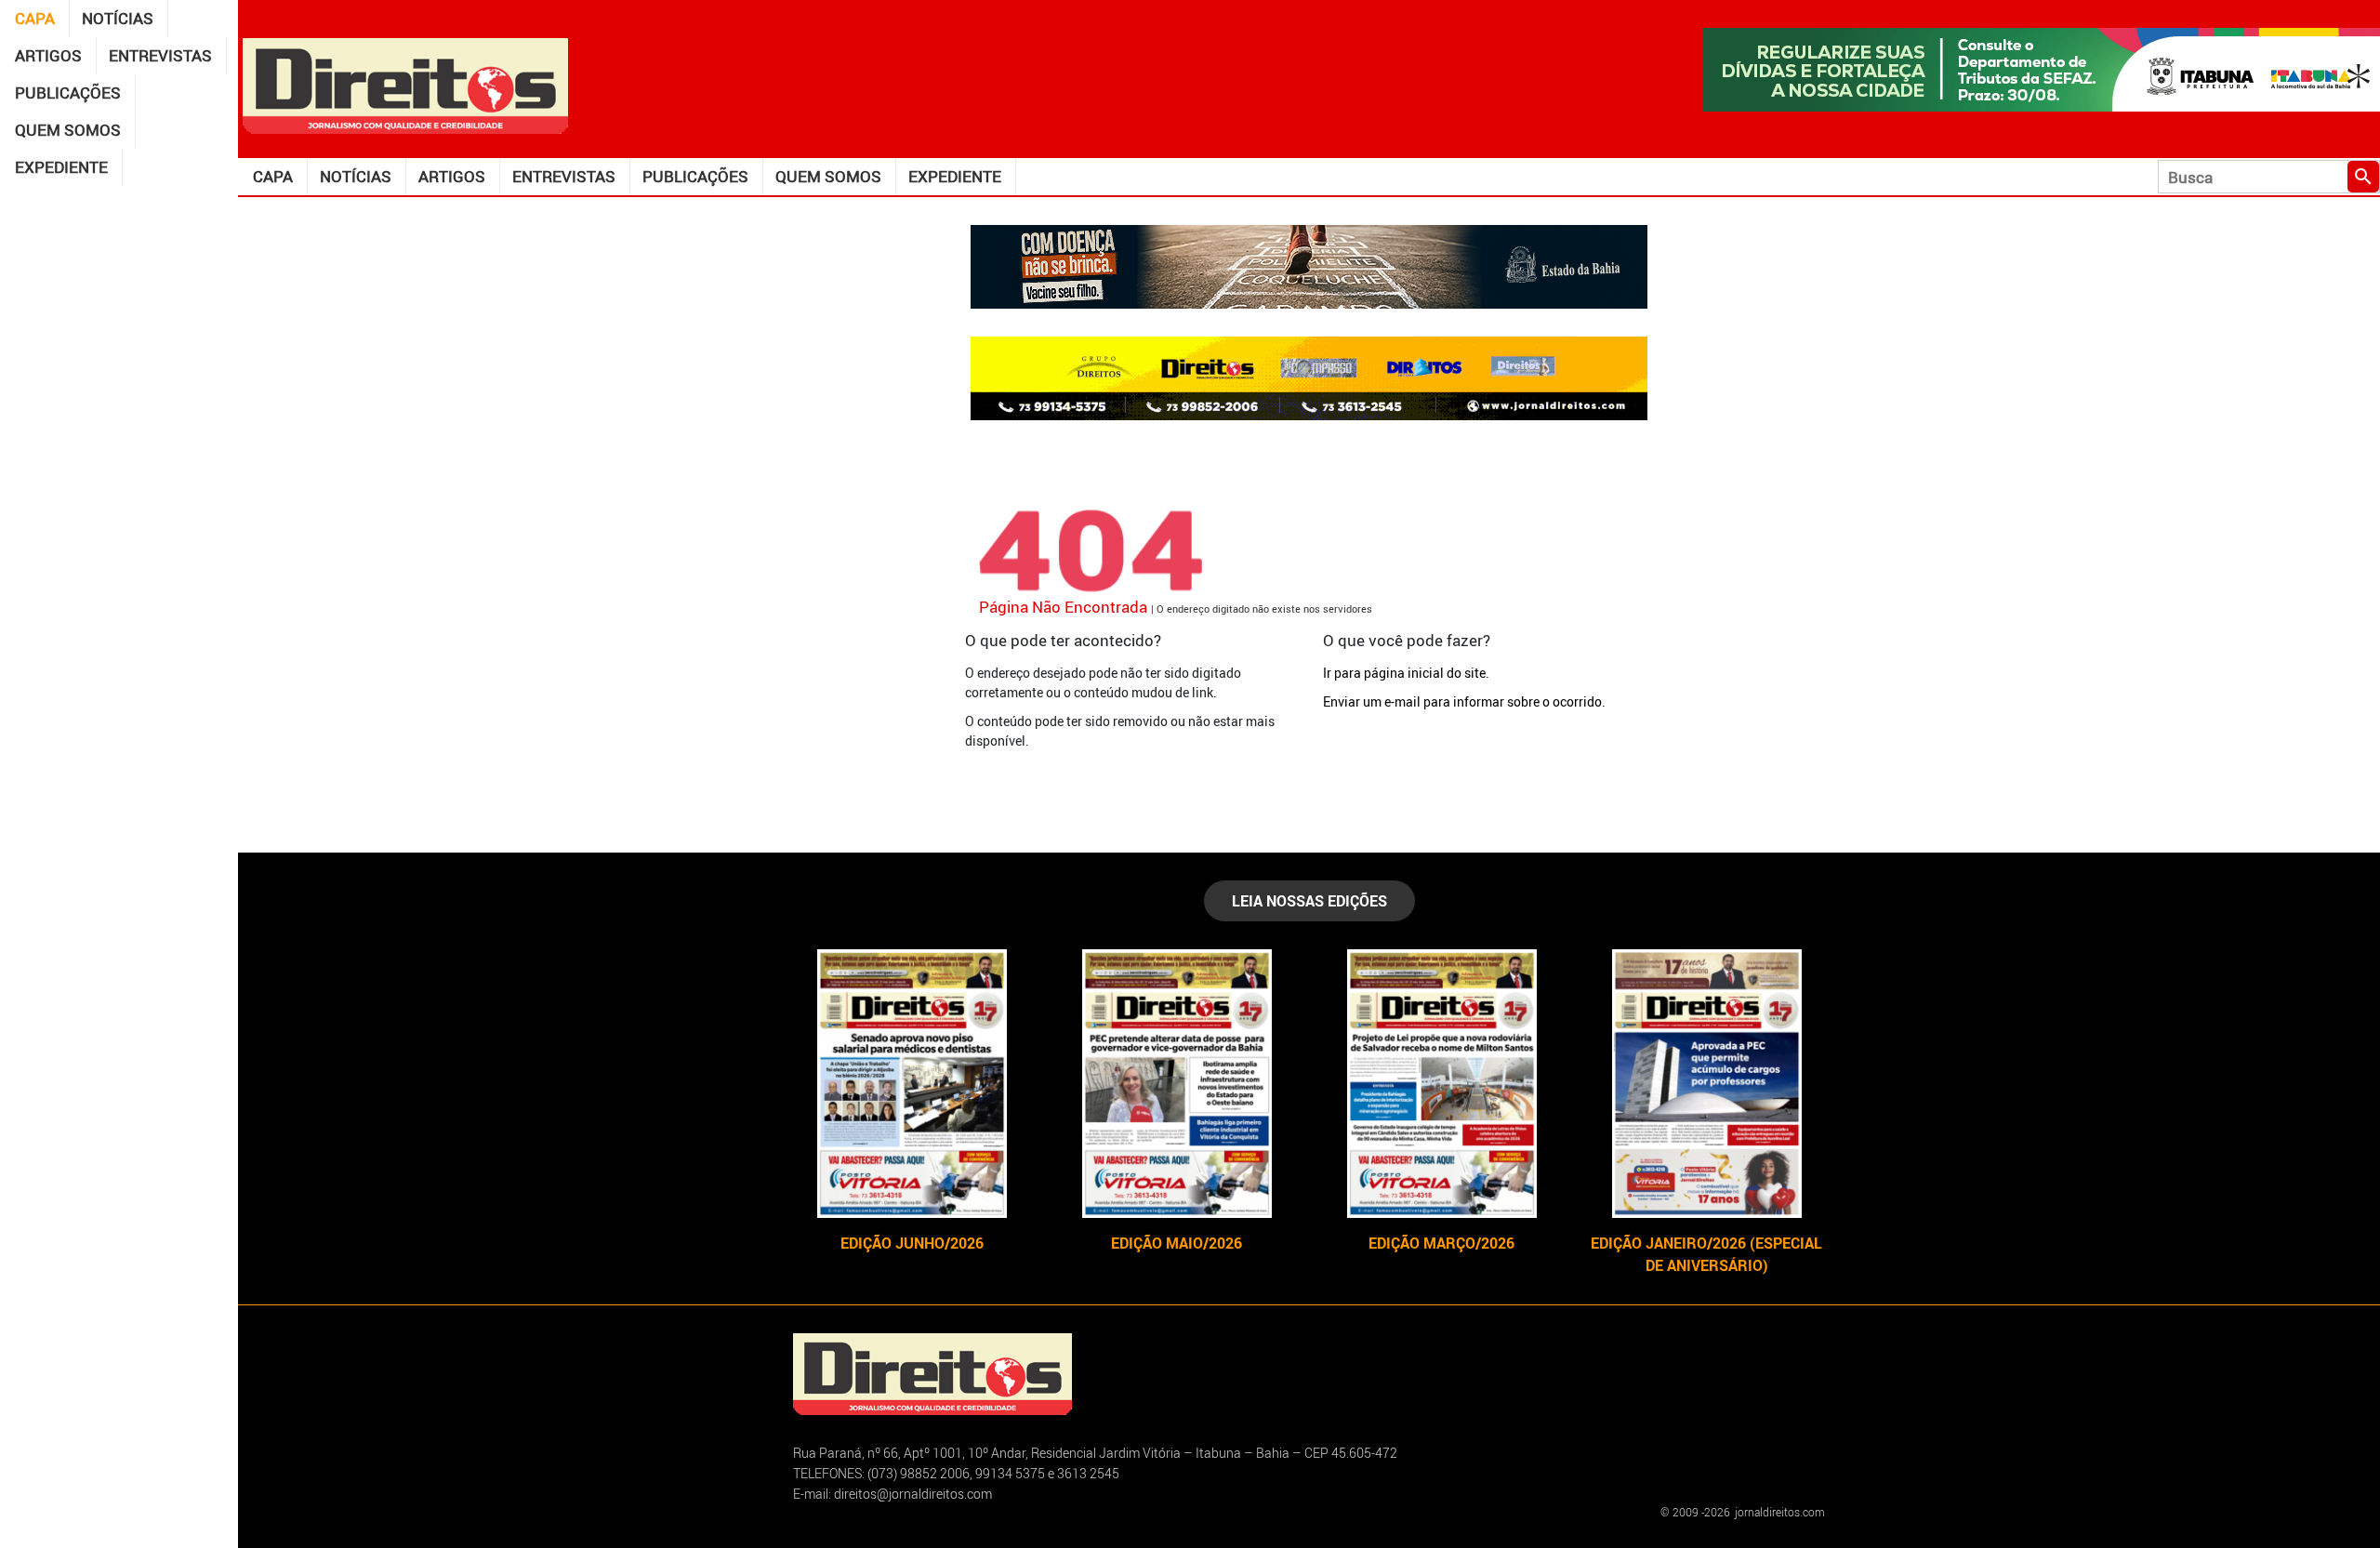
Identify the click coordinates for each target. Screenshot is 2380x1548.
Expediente (61, 167)
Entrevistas (160, 55)
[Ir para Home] (405, 84)
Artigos (48, 55)
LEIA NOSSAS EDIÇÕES (1309, 901)
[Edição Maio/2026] (1177, 1084)
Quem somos (68, 130)
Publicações (68, 93)
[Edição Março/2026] (1441, 1084)
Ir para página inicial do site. (1406, 673)
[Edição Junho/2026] (912, 1084)
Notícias (118, 18)
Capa (35, 18)
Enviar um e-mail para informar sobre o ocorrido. (1464, 701)
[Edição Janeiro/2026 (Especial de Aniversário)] (1706, 1084)
